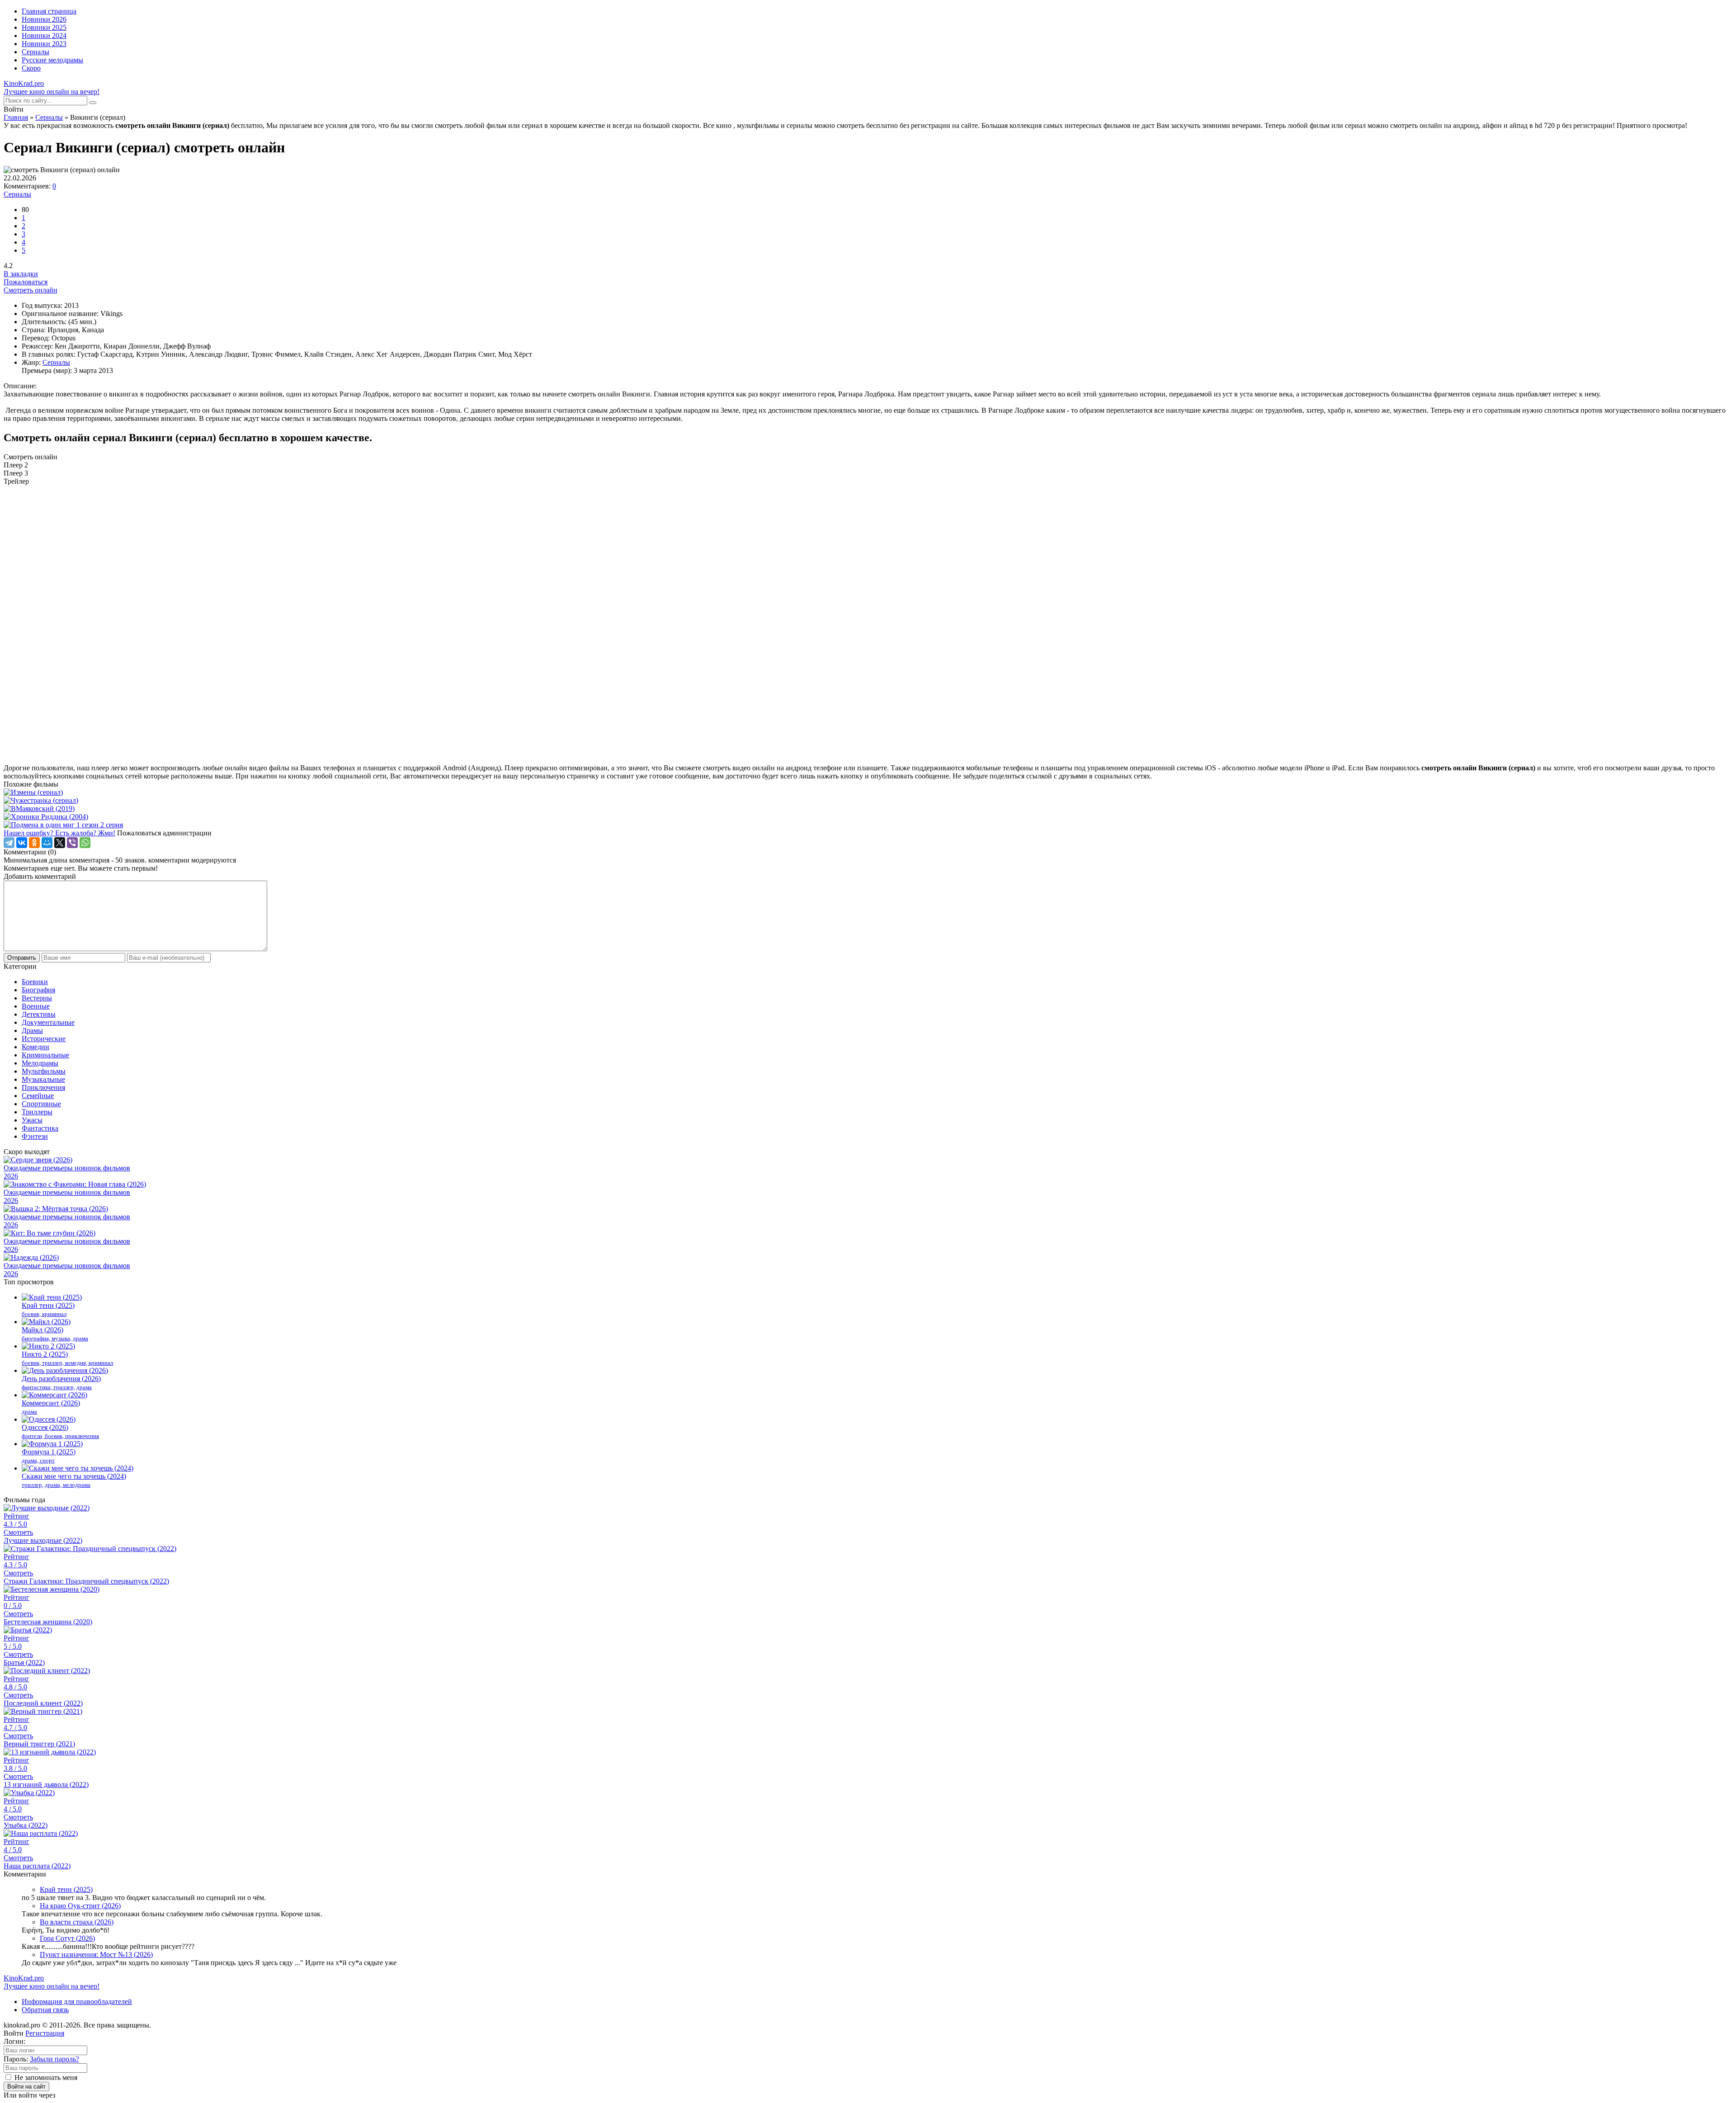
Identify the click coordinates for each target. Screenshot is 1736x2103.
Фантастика (40, 1128)
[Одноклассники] (34, 843)
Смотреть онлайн (31, 290)
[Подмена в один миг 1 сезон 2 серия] (868, 825)
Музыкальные (43, 1079)
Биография (38, 990)
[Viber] (72, 843)
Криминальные (45, 1055)
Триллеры (37, 1112)
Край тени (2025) (66, 1889)
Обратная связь (45, 2010)
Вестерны (37, 998)
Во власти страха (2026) (77, 1922)
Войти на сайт (26, 2086)
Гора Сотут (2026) (67, 1938)
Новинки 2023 (44, 44)
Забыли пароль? (54, 2059)
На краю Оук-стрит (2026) (80, 1906)
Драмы (32, 1030)
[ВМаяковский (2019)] (868, 809)
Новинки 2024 (44, 35)
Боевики (35, 982)
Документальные (48, 1022)
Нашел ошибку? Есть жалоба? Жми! (59, 833)
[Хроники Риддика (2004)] (868, 817)
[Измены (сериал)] (868, 792)
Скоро (31, 68)
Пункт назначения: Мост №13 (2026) (96, 1954)
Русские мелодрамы (52, 60)
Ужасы (32, 1120)
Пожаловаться (26, 282)
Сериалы (35, 52)
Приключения (43, 1087)
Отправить (22, 958)
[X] (60, 843)
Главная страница (49, 11)
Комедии (35, 1047)
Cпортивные (41, 1104)
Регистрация (45, 2033)
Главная (16, 117)
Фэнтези (35, 1136)
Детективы (39, 1014)
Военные (36, 1006)
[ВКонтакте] (22, 843)
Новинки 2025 (44, 27)
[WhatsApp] (85, 843)
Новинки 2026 (44, 19)
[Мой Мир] (47, 843)
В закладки (21, 274)
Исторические (44, 1039)
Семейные (38, 1096)
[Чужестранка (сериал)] (868, 801)
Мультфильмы (44, 1071)
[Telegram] (9, 843)
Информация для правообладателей (77, 2002)
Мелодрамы (40, 1063)
